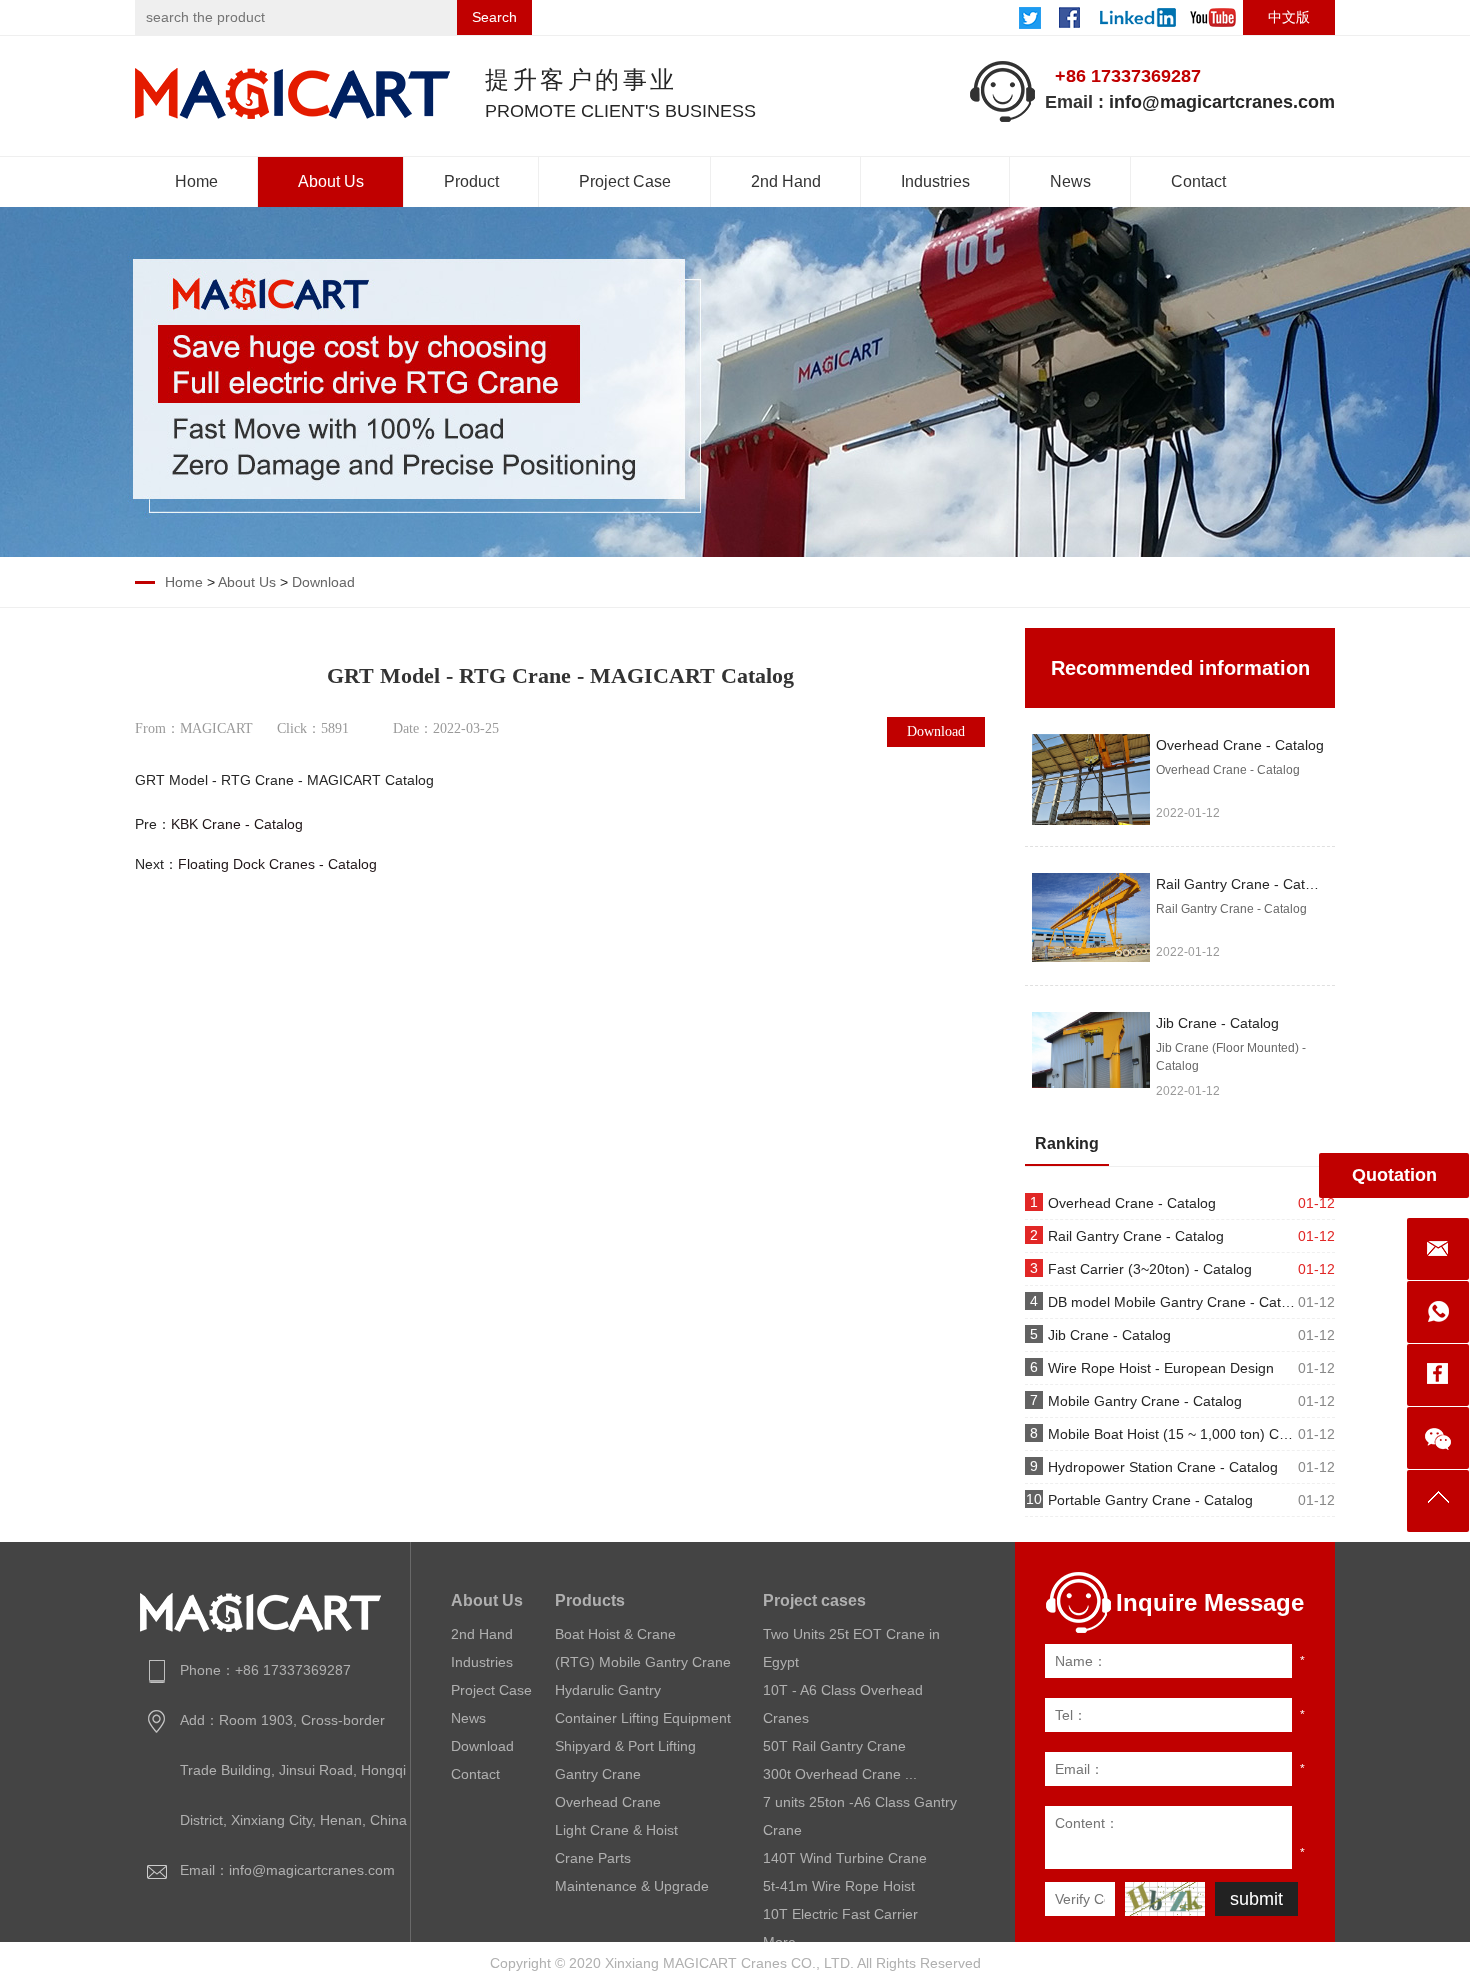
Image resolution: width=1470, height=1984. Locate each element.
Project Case (625, 181)
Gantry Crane (598, 1774)
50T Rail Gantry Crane (834, 1746)
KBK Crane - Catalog (237, 824)
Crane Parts (593, 1858)
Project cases (814, 1600)
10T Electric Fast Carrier (840, 1914)
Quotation (1394, 1175)
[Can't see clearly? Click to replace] (1165, 1899)
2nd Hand (786, 181)
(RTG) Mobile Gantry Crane (643, 1662)
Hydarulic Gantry (608, 1690)
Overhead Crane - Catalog (1240, 745)
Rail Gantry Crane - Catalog (1244, 884)
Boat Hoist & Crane (615, 1634)
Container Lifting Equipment (643, 1718)
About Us (331, 181)
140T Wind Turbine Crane (845, 1858)
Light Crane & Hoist (616, 1830)
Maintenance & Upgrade (632, 1886)
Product (471, 181)
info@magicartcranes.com (1222, 102)
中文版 (1289, 17)
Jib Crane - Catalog (1217, 1023)
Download (323, 582)
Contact (1198, 181)
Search (494, 17)
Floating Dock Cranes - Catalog (277, 864)
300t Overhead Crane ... (840, 1774)
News (1070, 181)
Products (590, 1600)
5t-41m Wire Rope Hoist (839, 1886)
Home (196, 181)
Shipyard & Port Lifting (625, 1746)
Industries (935, 181)
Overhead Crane (608, 1802)
